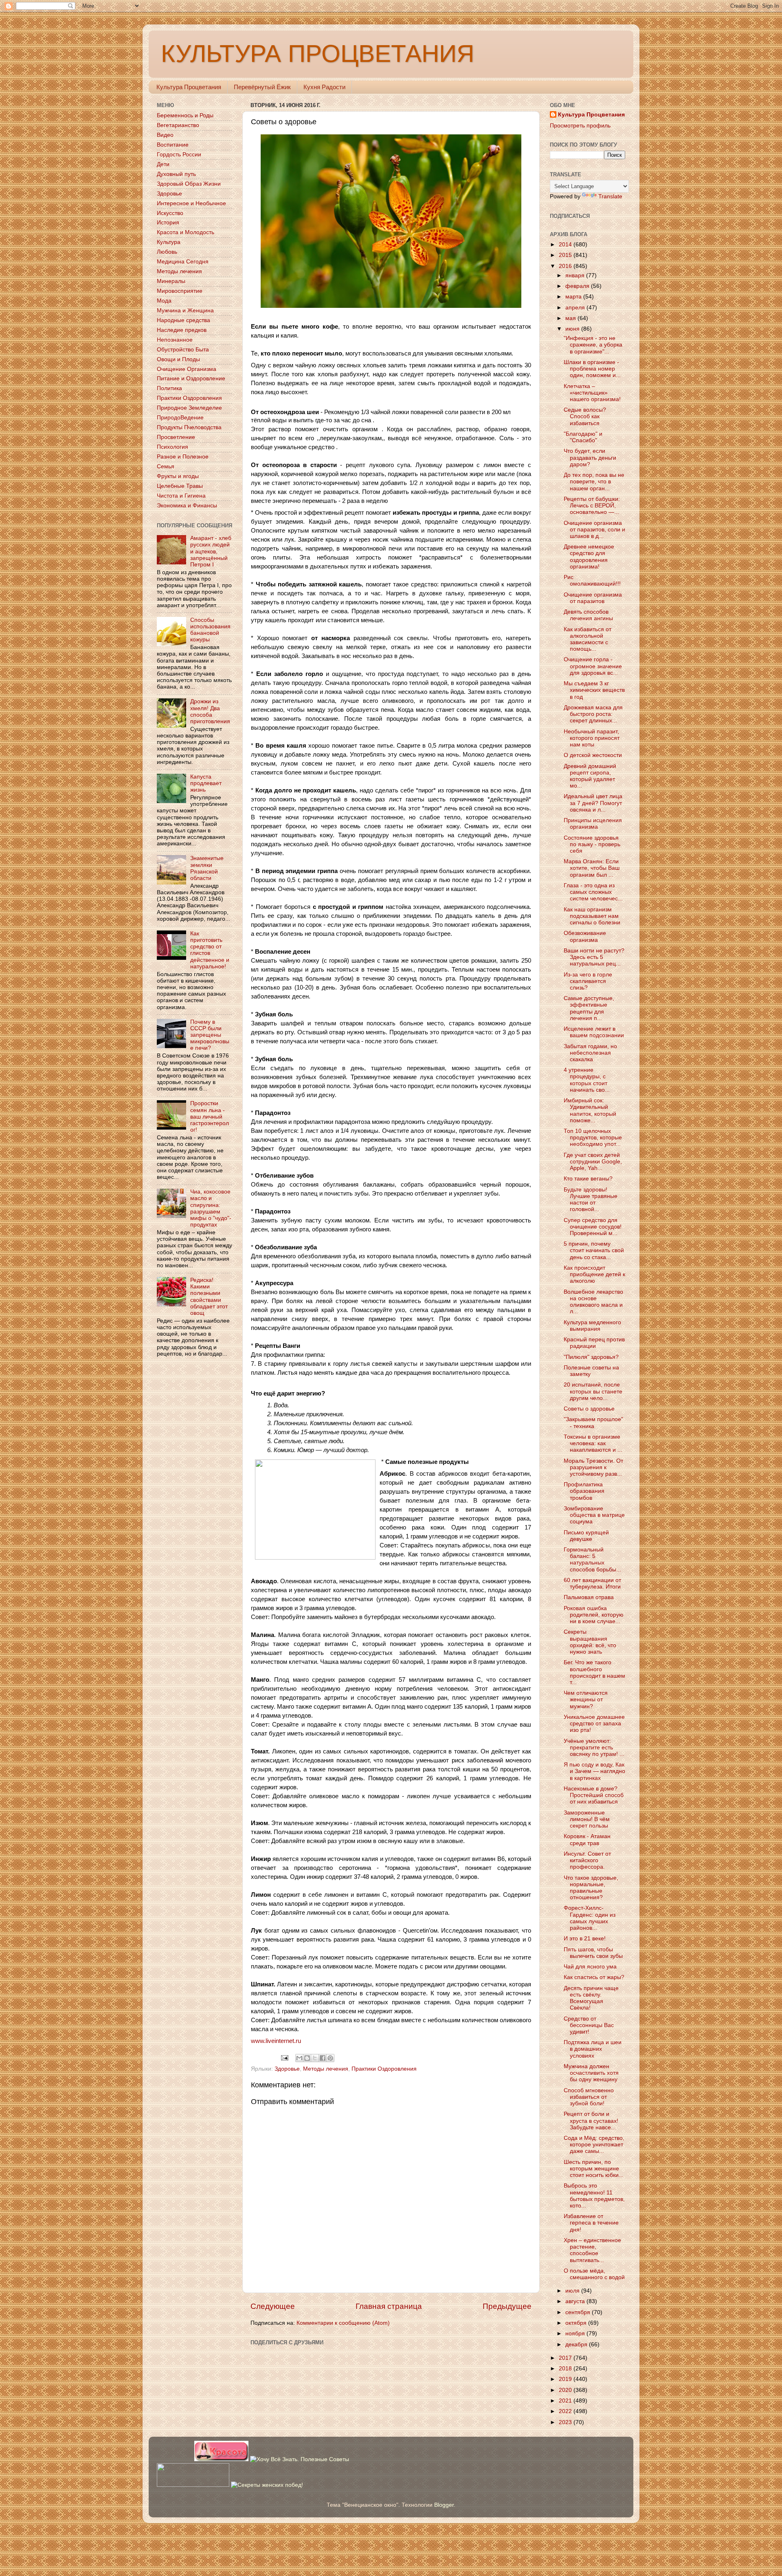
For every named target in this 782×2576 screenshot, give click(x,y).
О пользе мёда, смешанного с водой (594, 2274)
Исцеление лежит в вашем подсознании (594, 1032)
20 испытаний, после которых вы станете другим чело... (593, 1391)
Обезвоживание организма (585, 936)
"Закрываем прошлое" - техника (593, 1423)
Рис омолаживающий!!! (592, 580)
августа (576, 2301)
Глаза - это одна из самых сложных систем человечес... (593, 892)
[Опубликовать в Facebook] (323, 2058)
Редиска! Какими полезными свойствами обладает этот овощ (209, 1297)
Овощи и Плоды (178, 359)
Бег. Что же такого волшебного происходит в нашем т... (594, 1672)
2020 (566, 2390)
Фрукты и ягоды (178, 476)
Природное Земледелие (189, 408)
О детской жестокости (593, 755)
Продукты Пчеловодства (189, 427)
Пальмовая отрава (589, 1597)
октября (577, 2323)
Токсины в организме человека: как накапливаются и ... (593, 1443)
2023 (566, 2422)
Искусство (170, 213)
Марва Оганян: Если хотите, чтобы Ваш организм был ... (592, 868)
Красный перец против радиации (594, 1343)
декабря (577, 2345)
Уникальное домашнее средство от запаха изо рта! (594, 1724)
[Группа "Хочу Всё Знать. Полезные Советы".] (300, 2459)
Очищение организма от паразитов (593, 598)
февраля (578, 286)
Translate (610, 196)
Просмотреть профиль (580, 126)
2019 (566, 2379)
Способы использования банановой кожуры (210, 630)
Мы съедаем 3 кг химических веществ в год (594, 690)
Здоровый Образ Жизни (189, 184)
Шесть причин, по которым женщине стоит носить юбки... (594, 2169)
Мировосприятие (180, 291)
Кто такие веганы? (588, 1179)
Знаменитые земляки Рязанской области (207, 868)
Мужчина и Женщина (185, 310)
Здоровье (287, 2069)
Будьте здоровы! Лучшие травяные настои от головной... (591, 1200)
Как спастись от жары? (594, 1977)
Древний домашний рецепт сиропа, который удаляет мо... (590, 776)
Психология (172, 447)
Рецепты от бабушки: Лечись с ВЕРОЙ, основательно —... (592, 506)
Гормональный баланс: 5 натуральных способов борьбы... (592, 1560)
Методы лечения (326, 2069)
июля (573, 2291)
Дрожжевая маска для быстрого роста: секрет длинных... (593, 714)
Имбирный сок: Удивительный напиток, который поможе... (590, 1110)
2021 (566, 2401)
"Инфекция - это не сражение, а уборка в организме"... (593, 345)
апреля (576, 308)
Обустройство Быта (183, 350)
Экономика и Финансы (187, 506)
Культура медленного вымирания (592, 1326)
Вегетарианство (178, 125)
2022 (566, 2411)
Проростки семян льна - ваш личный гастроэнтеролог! (210, 1117)
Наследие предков (182, 330)
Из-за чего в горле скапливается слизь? (588, 981)
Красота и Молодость (186, 232)
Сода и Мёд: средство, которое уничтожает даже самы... (594, 2145)
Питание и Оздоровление (191, 379)
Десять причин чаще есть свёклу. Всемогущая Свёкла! (591, 1998)
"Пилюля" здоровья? (591, 1357)
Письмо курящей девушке (586, 1536)
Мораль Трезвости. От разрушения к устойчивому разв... (593, 1467)
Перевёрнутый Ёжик (262, 87)
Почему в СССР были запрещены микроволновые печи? (210, 1035)
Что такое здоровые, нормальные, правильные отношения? (591, 1888)
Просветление (176, 437)
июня (573, 329)
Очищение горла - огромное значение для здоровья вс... (593, 666)
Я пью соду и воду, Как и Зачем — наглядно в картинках (594, 1771)
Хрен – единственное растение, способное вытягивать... (592, 2250)
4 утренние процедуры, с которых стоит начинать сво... (587, 1080)
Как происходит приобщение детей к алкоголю (594, 1274)
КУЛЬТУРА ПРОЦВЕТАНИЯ (317, 54)
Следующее (273, 2306)
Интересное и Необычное (191, 203)
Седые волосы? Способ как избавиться (585, 416)
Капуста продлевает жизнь (206, 783)
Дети (163, 164)
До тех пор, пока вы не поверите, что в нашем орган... (594, 482)
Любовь (167, 252)
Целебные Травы (180, 486)
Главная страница (389, 2306)
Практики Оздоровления (384, 2069)
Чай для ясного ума (590, 1967)
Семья (166, 466)
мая (571, 318)
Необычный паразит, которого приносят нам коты (592, 738)
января (576, 275)
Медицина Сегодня (183, 262)
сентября (579, 2312)
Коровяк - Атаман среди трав (587, 1840)
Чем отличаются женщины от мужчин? (586, 1699)
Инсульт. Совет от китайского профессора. (587, 1860)
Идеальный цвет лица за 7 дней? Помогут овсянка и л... (593, 803)
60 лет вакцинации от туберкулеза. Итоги (592, 1583)
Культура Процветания (189, 87)
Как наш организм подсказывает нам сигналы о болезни (592, 916)
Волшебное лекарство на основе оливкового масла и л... (593, 1302)
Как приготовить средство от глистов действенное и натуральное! (210, 950)
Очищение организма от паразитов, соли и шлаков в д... (594, 530)
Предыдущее (507, 2306)
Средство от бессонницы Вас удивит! (589, 2025)
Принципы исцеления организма (593, 824)
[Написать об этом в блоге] (307, 2058)
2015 (566, 255)
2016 (566, 266)
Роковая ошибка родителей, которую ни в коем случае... (594, 1615)
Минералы (171, 281)
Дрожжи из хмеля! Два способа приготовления (210, 711)
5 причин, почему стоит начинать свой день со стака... (594, 1250)
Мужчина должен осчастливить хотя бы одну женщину (591, 2073)
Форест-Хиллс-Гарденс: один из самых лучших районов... (590, 1918)
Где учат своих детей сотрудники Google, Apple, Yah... (593, 1162)
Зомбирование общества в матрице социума (594, 1515)
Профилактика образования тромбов (584, 1491)
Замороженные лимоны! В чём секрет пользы (587, 1819)
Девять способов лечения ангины (588, 615)
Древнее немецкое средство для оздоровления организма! (589, 557)
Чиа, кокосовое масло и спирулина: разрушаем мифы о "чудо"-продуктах (211, 1208)
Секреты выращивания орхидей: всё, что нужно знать (590, 1642)
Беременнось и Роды (185, 115)
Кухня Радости (324, 87)
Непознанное (175, 340)
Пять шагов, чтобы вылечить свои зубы (593, 1953)
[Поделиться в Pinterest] (330, 2058)
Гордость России (179, 155)
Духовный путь (176, 174)
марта (574, 297)
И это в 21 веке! (585, 1939)
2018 (566, 2369)
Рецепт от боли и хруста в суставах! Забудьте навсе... (591, 2121)
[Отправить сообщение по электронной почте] (284, 2057)
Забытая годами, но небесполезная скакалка (590, 1053)
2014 (566, 245)
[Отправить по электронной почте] (299, 2058)
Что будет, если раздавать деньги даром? (590, 457)
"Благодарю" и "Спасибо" (583, 437)
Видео (165, 135)
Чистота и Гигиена (181, 496)
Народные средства (183, 320)
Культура (169, 242)
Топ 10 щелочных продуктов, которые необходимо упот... (593, 1138)
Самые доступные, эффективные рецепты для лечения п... (589, 1008)
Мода (164, 301)
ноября (576, 2334)
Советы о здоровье (589, 1409)
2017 (566, 2358)
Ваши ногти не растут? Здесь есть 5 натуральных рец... (594, 957)
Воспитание (173, 145)
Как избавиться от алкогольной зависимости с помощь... (588, 639)
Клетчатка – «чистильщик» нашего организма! (592, 393)
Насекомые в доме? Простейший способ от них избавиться (594, 1795)
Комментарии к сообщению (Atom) (343, 2323)
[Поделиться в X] (315, 2058)
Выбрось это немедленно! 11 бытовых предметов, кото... (594, 2196)
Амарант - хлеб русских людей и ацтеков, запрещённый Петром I (211, 551)
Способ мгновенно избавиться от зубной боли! (589, 2097)
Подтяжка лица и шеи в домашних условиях (593, 2049)
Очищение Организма (187, 369)
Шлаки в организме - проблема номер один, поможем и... (592, 369)
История (168, 223)
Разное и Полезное (183, 457)
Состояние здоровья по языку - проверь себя (592, 844)
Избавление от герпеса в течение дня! (591, 2223)
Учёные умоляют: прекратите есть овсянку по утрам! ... (594, 1748)
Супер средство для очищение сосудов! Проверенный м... (593, 1227)
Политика (169, 388)
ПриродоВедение (180, 418)
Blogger (444, 2505)
